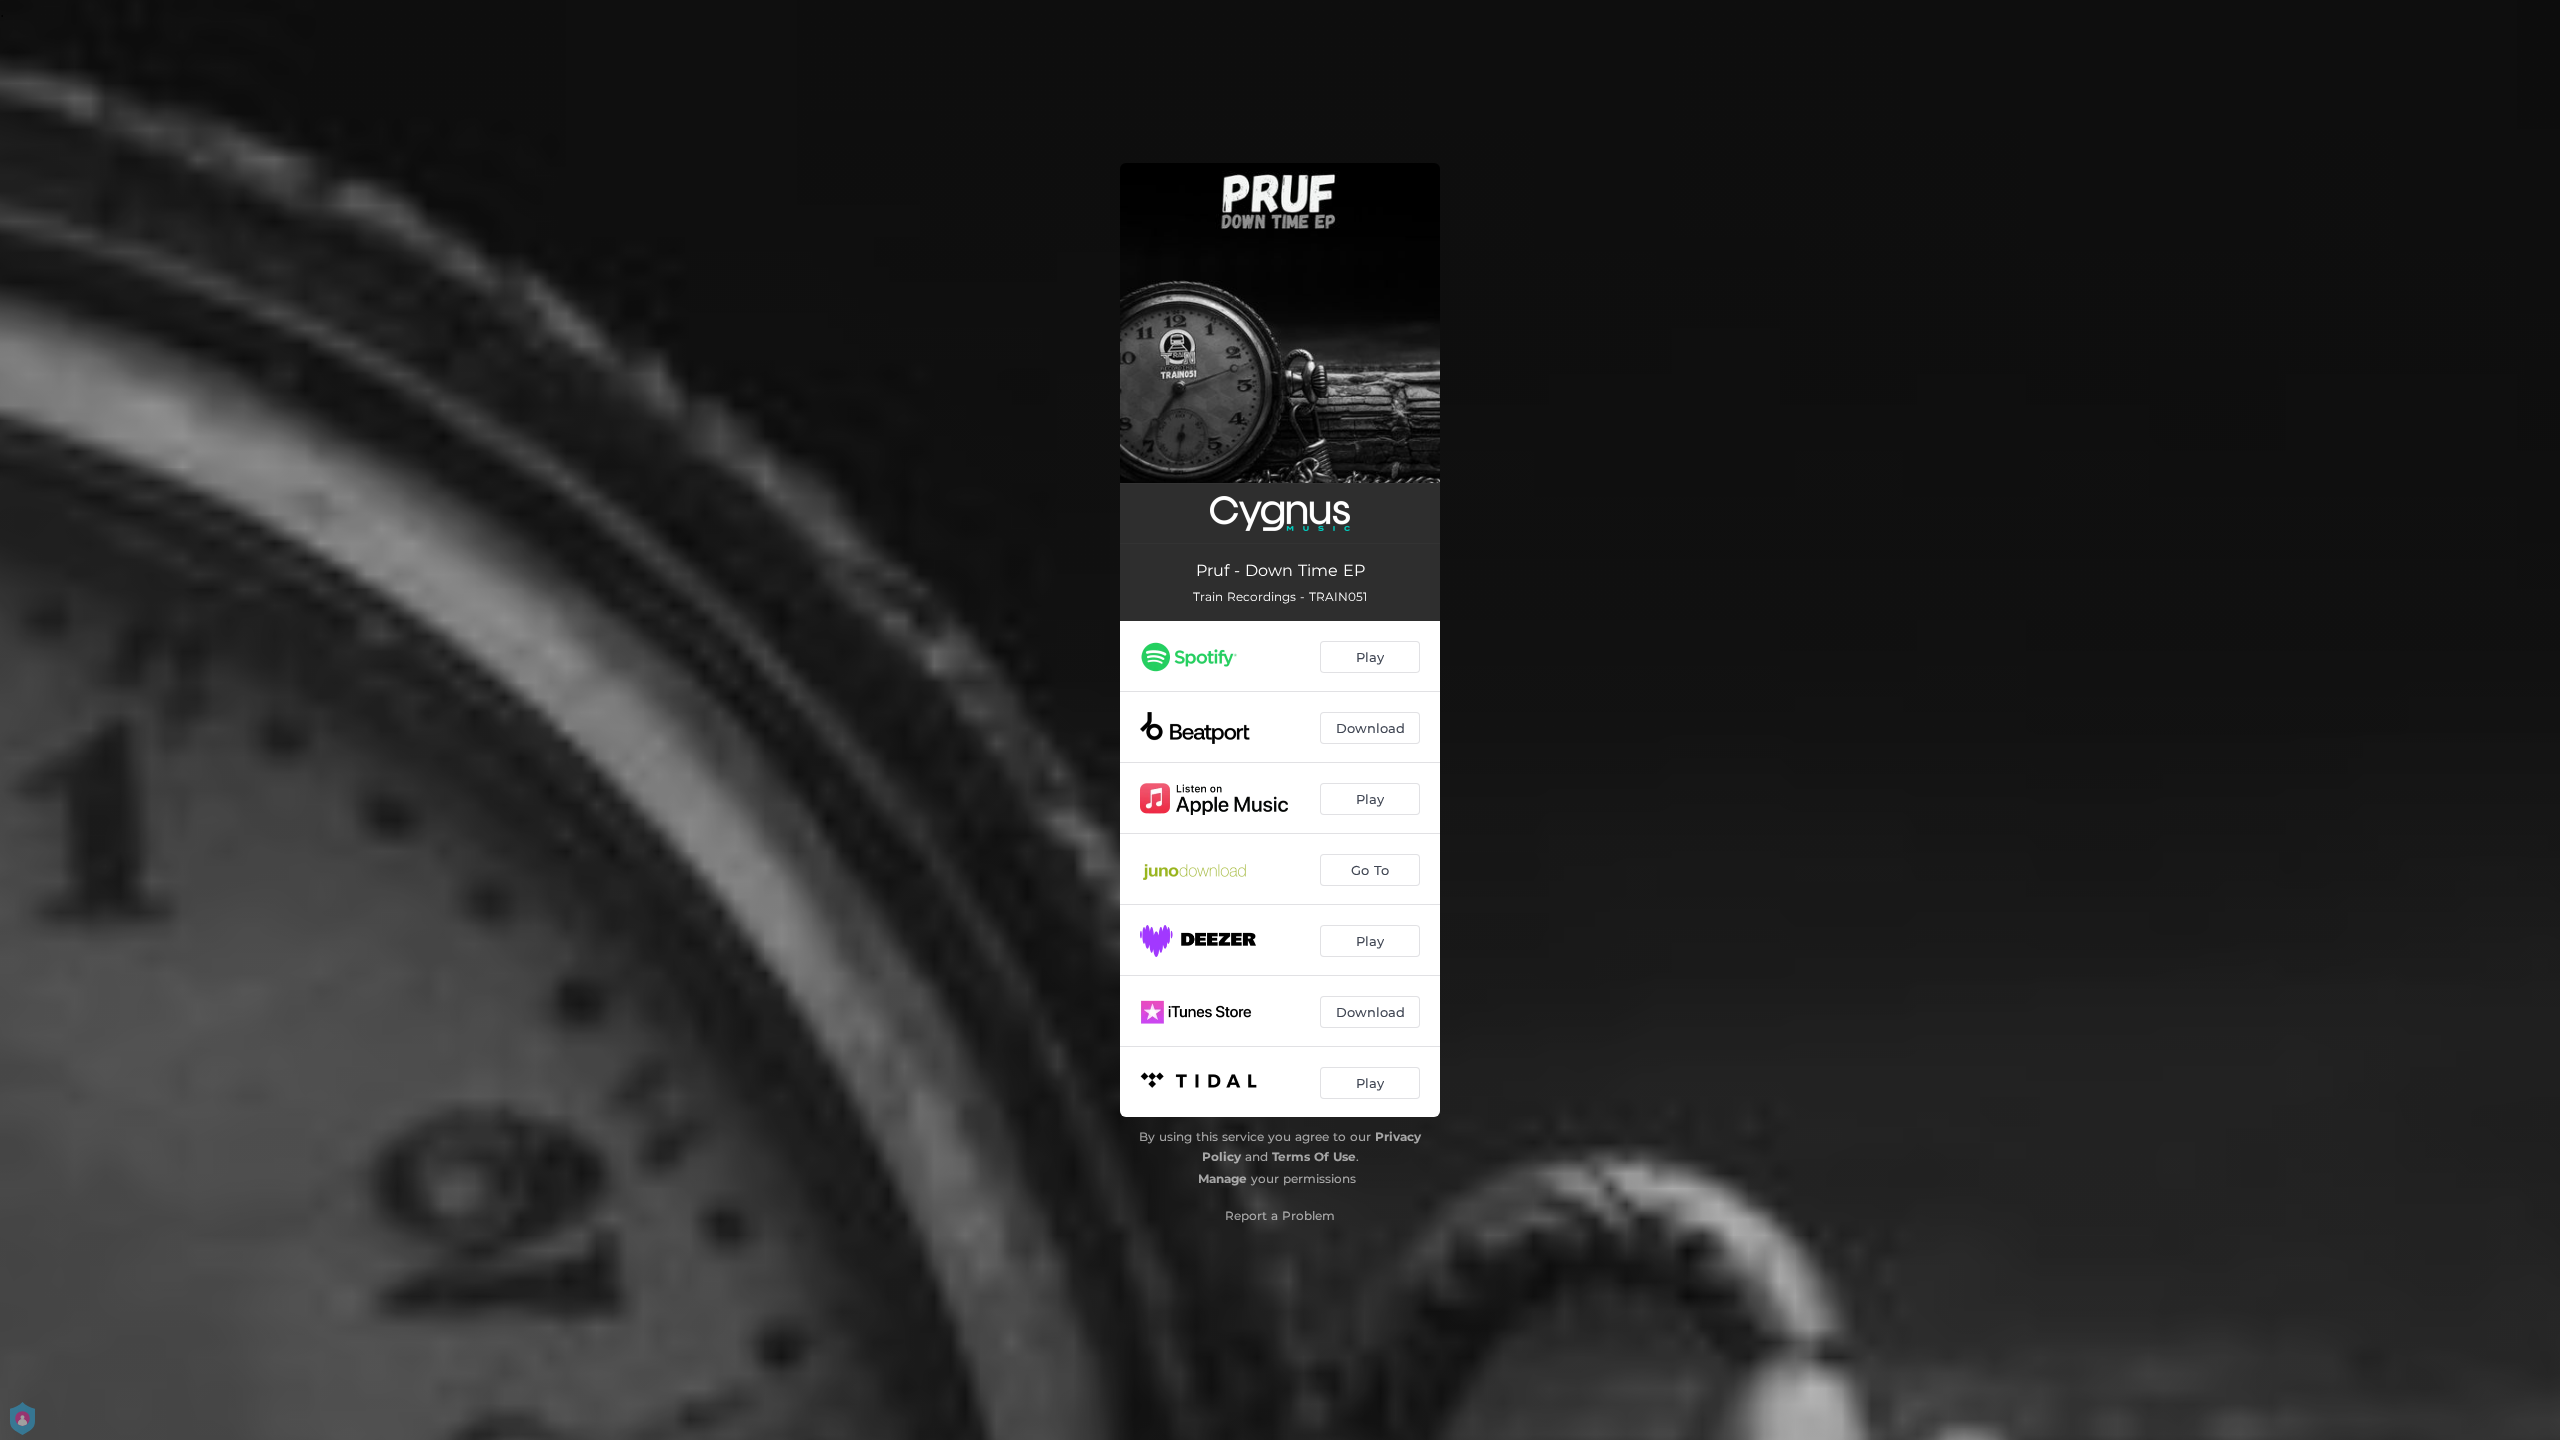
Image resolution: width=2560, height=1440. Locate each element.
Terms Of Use (1314, 1156)
